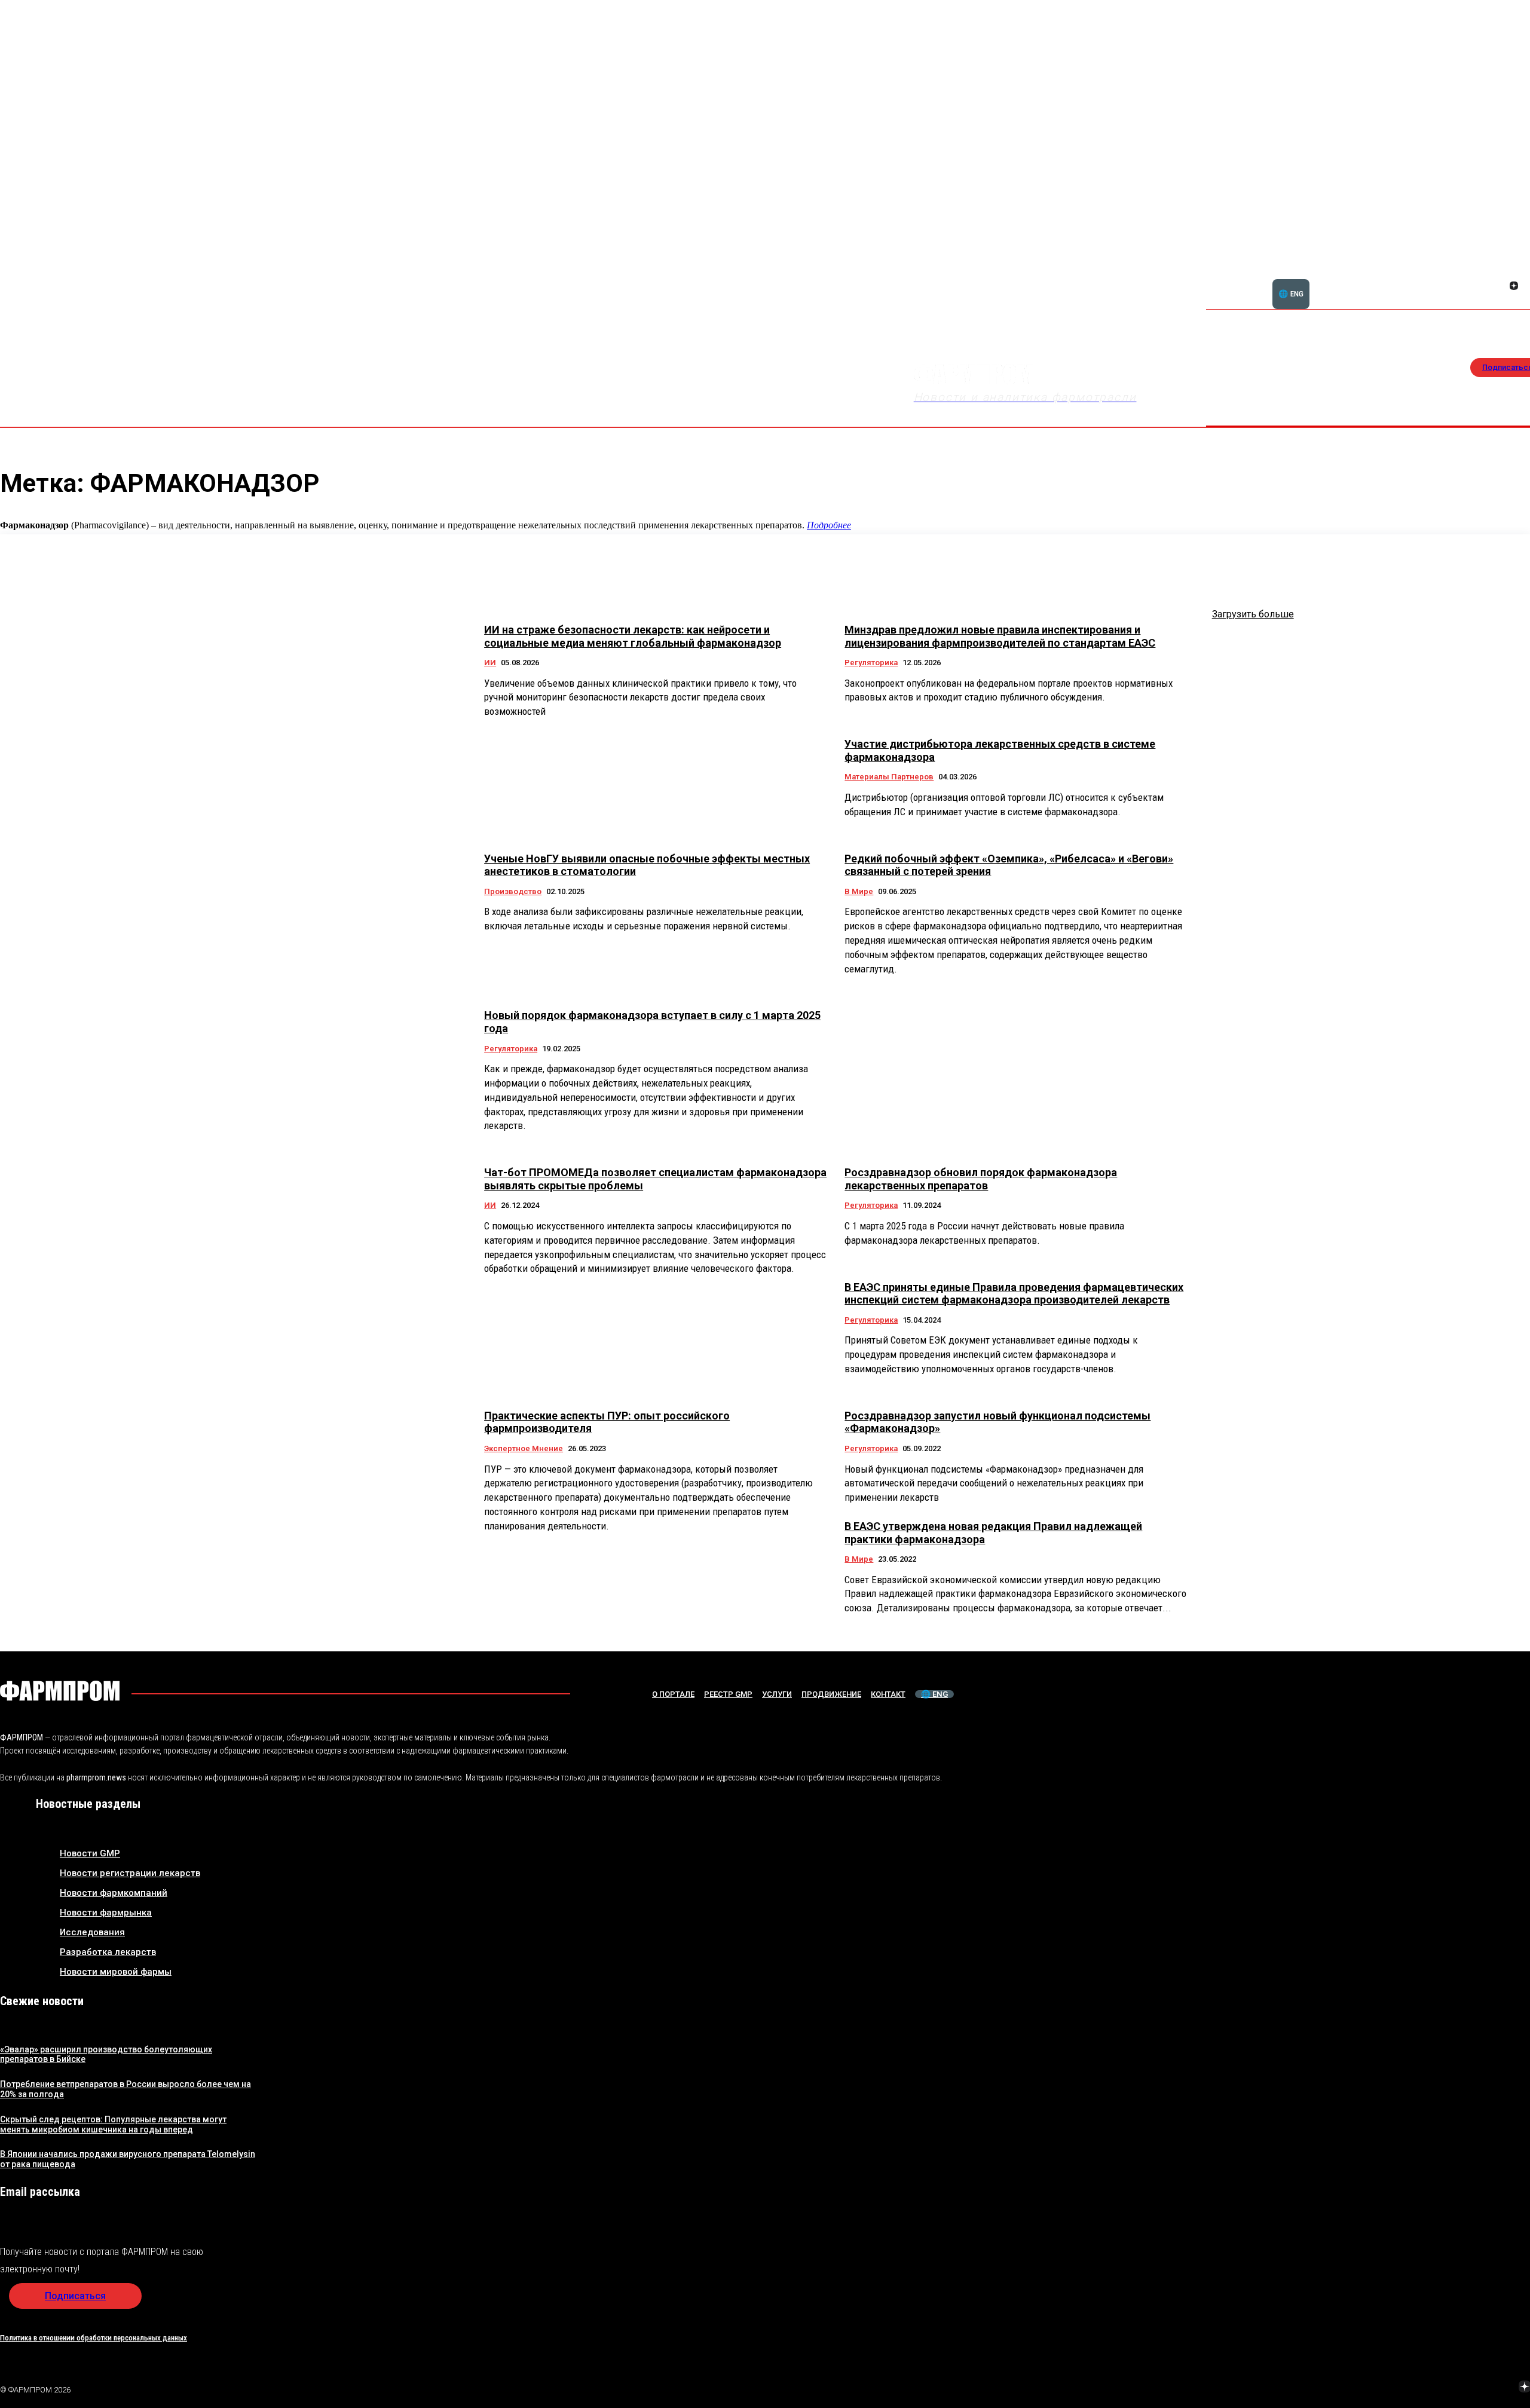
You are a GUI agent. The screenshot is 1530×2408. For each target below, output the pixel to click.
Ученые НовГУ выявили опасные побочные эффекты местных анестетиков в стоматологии (647, 865)
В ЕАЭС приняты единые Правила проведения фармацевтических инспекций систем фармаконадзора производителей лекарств (1014, 1294)
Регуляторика (871, 663)
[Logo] (60, 1691)
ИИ (490, 663)
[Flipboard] (1500, 273)
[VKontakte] (1500, 287)
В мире (859, 891)
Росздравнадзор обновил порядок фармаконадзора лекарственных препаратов (981, 1179)
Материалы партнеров (889, 777)
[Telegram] (1468, 2388)
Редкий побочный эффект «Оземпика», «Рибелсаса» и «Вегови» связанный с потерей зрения (1009, 865)
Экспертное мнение (524, 1448)
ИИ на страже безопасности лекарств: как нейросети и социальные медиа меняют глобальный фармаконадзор (633, 636)
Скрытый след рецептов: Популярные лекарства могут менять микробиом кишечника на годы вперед (113, 2124)
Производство (513, 891)
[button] (1456, 279)
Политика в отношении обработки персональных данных (94, 2338)
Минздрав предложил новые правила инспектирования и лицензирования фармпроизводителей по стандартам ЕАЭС (1000, 636)
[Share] (1514, 273)
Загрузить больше (1253, 614)
